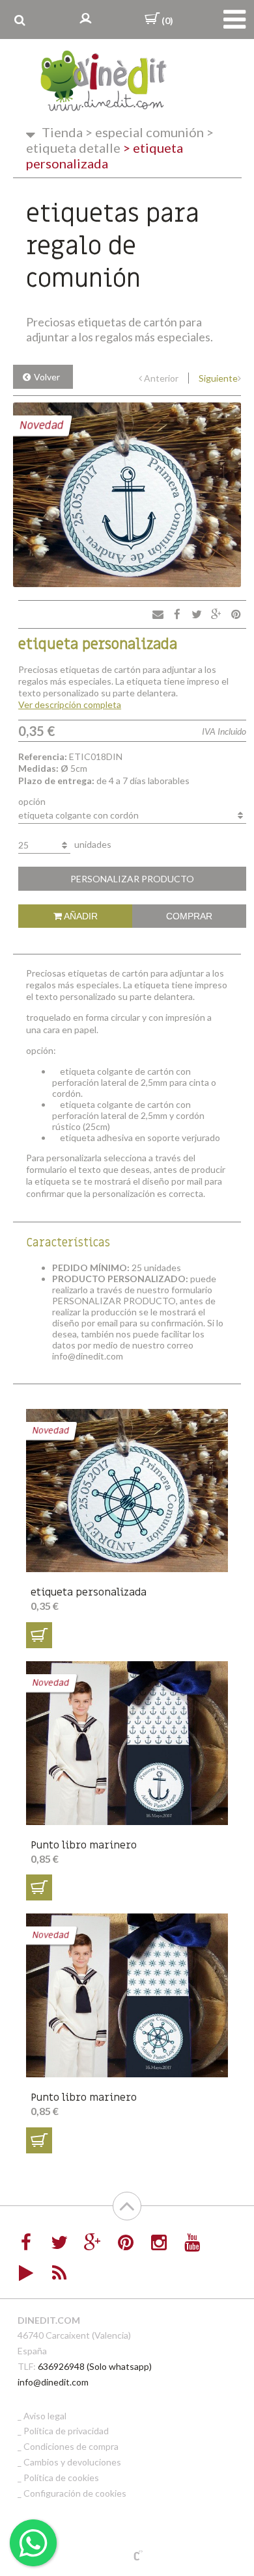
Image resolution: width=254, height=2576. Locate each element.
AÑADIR (80, 916)
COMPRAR (189, 916)
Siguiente (218, 378)
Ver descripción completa (70, 704)
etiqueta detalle (120, 140)
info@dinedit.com (53, 2382)
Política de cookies (61, 2477)
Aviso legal (45, 2416)
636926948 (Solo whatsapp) (95, 2366)
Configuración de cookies (75, 2493)
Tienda (62, 132)
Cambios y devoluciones (72, 2462)
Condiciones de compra (71, 2446)
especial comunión (145, 132)
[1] (39, 1635)
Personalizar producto (132, 879)
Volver (47, 377)
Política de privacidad (66, 2431)
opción (32, 801)
